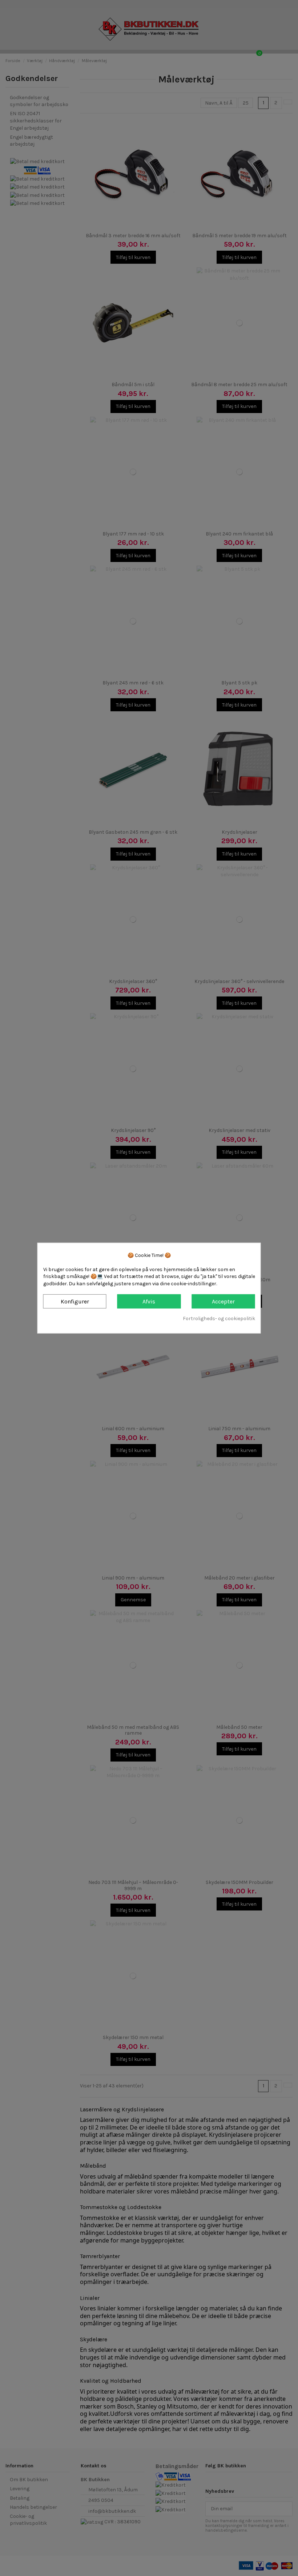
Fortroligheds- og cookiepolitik (219, 1319)
